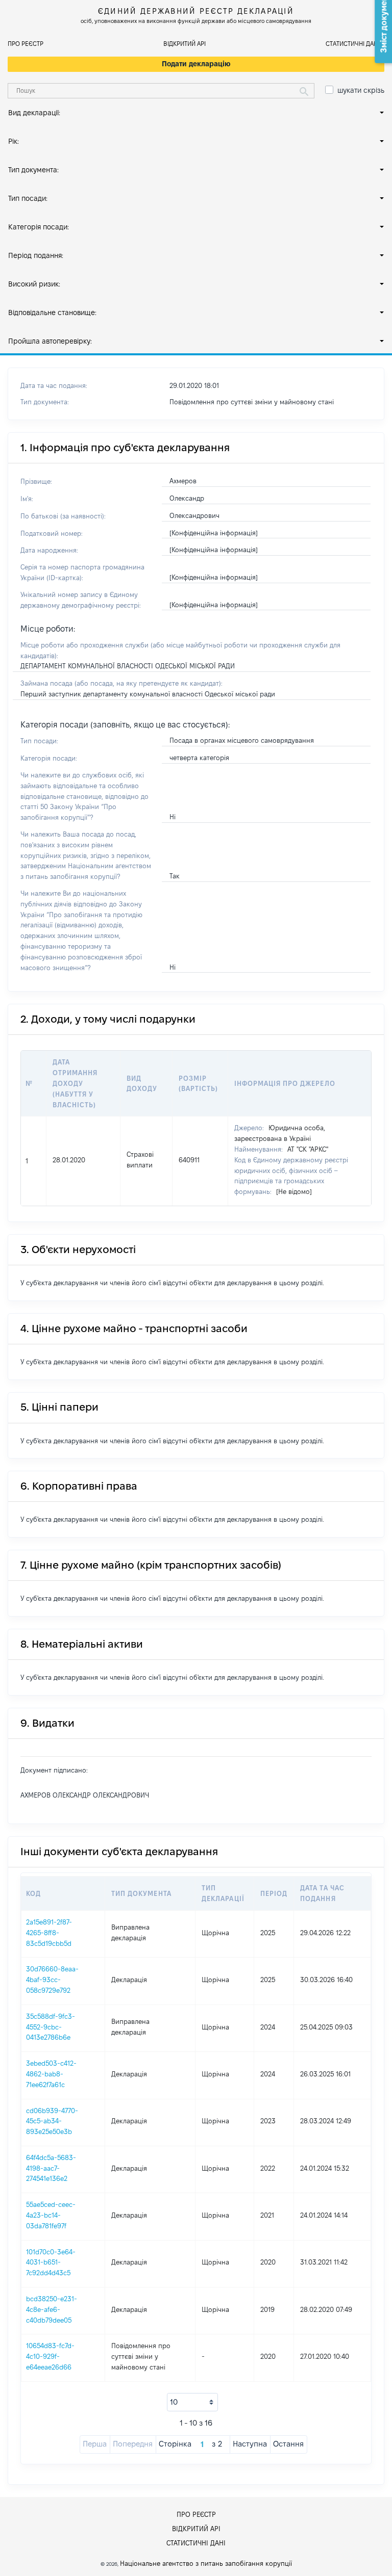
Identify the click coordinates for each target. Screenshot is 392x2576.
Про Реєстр (26, 44)
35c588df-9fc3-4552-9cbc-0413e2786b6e (51, 2027)
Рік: (14, 141)
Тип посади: (28, 198)
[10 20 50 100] (192, 2402)
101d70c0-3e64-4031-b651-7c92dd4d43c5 (51, 2262)
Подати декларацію (196, 64)
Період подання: (36, 255)
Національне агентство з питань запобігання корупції (206, 2563)
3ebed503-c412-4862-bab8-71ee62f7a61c (51, 2074)
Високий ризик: (34, 284)
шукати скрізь (361, 90)
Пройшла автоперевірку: (50, 341)
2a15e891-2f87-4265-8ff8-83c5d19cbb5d (49, 1933)
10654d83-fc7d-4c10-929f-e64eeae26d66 (50, 2356)
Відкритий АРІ (185, 44)
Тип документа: (33, 170)
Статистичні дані (352, 44)
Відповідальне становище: (52, 313)
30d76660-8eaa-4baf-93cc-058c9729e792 (52, 1980)
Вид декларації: (34, 113)
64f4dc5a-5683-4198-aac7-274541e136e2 (51, 2168)
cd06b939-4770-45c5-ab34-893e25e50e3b (52, 2121)
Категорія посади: (39, 227)
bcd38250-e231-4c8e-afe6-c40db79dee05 (52, 2309)
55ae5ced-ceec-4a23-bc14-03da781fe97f (51, 2215)
